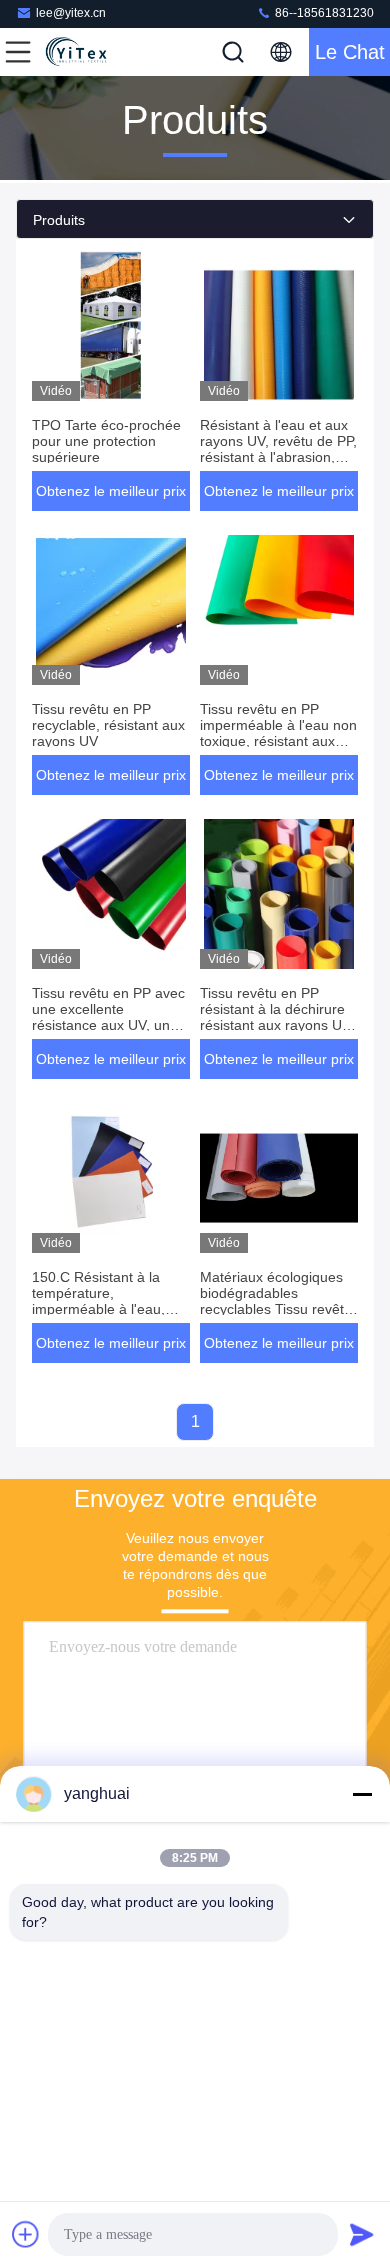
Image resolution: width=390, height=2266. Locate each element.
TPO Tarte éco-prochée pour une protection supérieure (106, 441)
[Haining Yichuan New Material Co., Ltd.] (84, 52)
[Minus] (362, 1794)
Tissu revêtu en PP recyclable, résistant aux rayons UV (108, 725)
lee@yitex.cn (71, 13)
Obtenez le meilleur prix (111, 491)
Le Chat (350, 52)
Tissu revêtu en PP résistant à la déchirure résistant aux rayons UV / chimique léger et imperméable (275, 1025)
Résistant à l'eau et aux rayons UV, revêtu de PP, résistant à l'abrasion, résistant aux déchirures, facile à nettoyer (278, 457)
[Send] (362, 2234)
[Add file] (26, 2234)
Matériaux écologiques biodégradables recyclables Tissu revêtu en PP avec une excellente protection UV (277, 1309)
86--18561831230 (323, 13)
